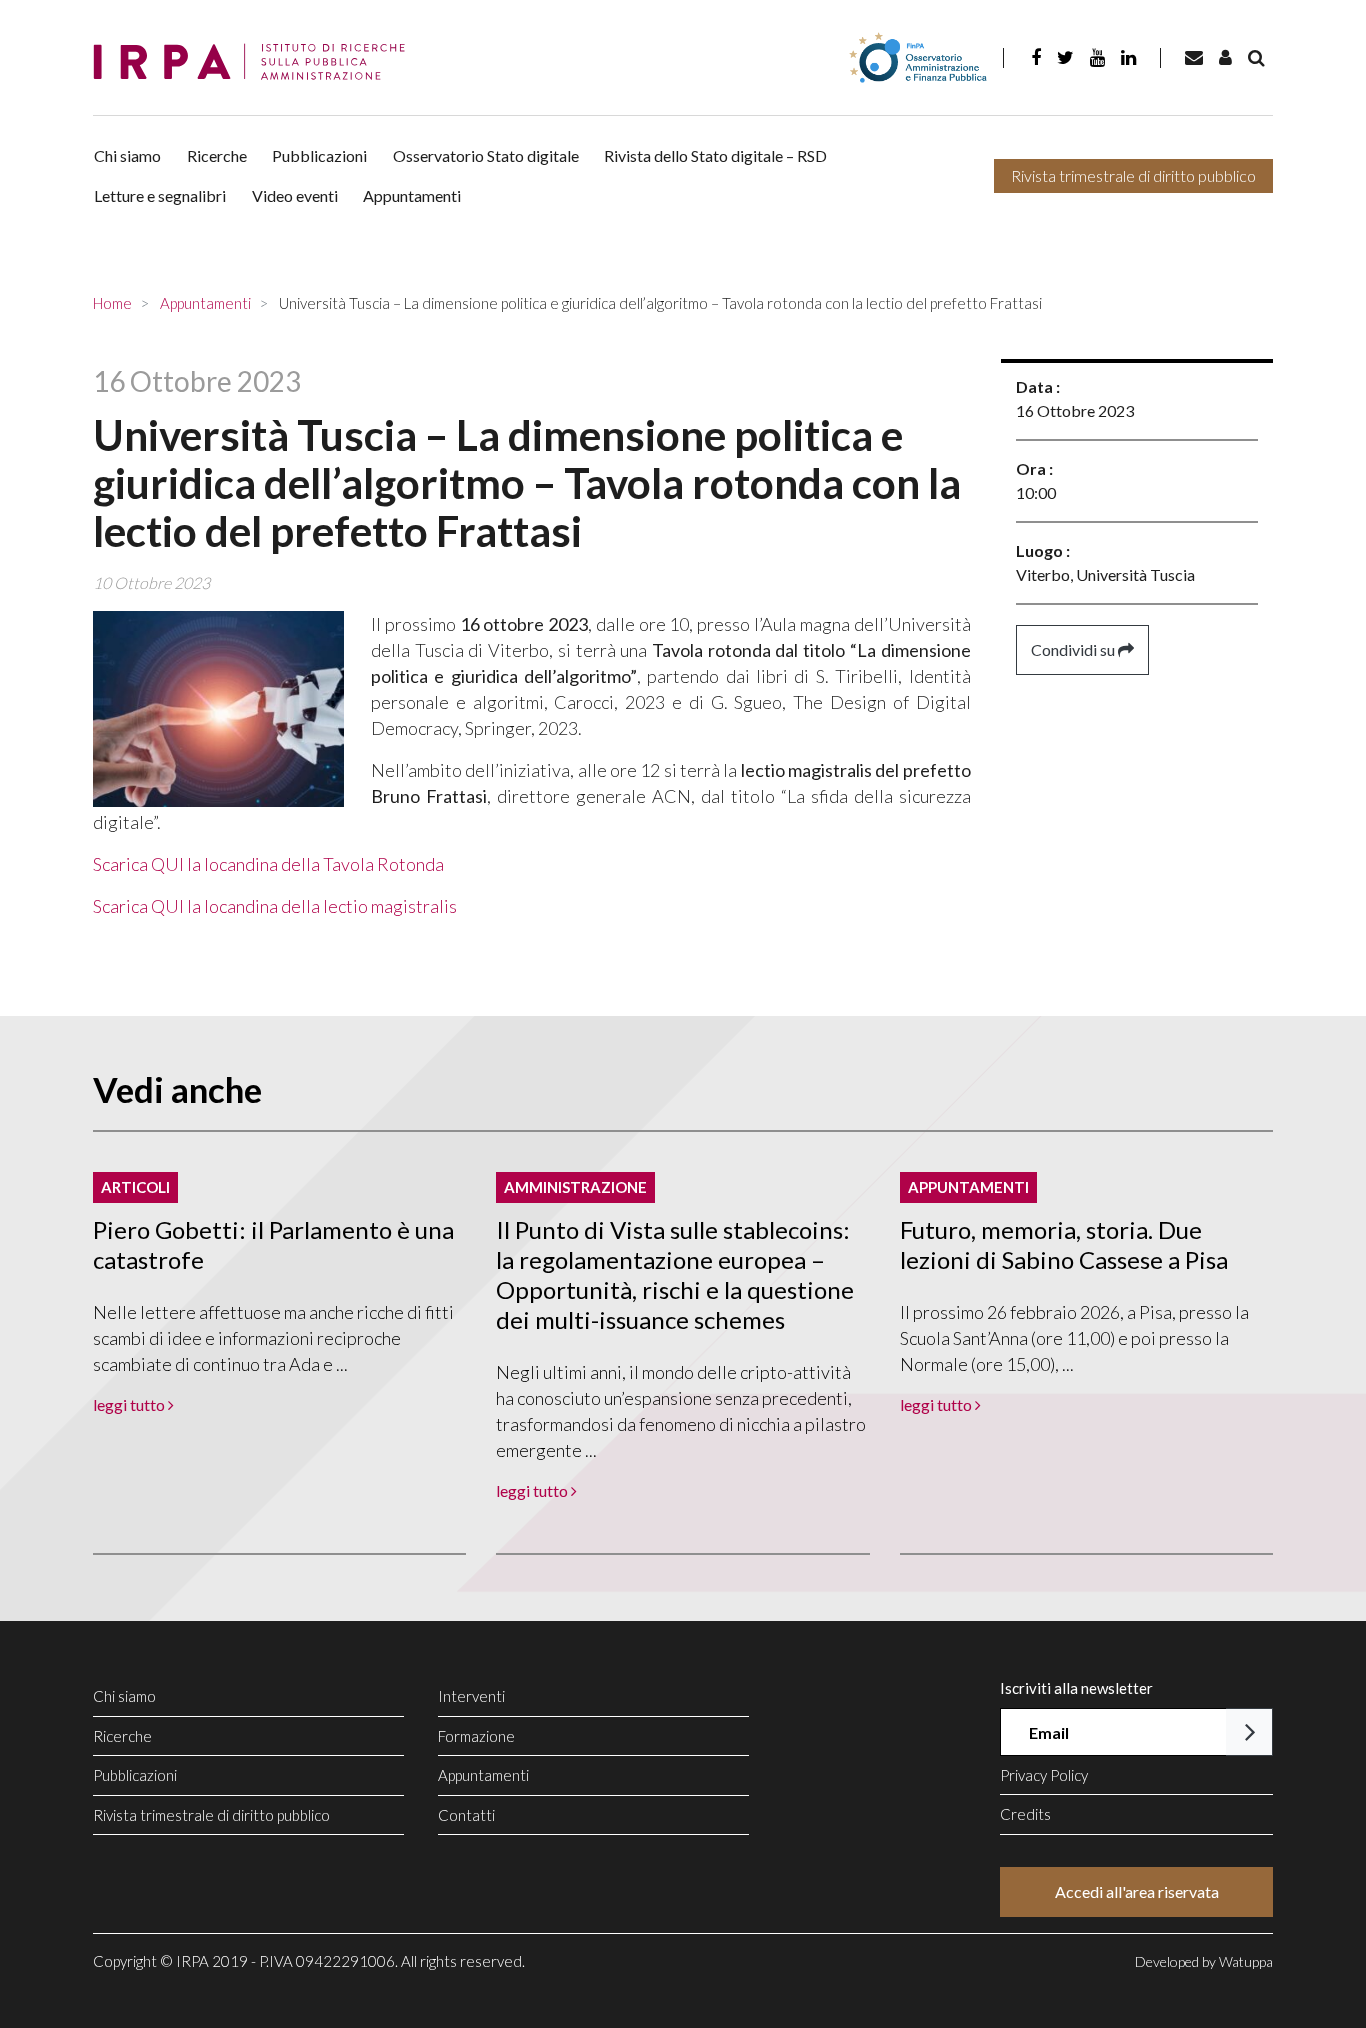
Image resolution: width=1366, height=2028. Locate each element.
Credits (1025, 1814)
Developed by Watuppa (1204, 1961)
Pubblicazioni (319, 155)
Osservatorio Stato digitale (486, 155)
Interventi (471, 1696)
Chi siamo (127, 155)
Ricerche (217, 155)
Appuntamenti (412, 195)
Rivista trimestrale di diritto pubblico (1133, 175)
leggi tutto (130, 1404)
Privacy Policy (1044, 1775)
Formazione (476, 1736)
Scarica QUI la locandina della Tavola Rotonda (268, 864)
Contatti (466, 1815)
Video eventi (295, 195)
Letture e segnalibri (160, 195)
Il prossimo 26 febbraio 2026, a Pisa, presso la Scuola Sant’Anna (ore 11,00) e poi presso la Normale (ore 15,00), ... (1074, 1338)
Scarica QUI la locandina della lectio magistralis (275, 906)
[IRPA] (256, 62)
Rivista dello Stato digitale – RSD (715, 155)
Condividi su (1074, 649)
